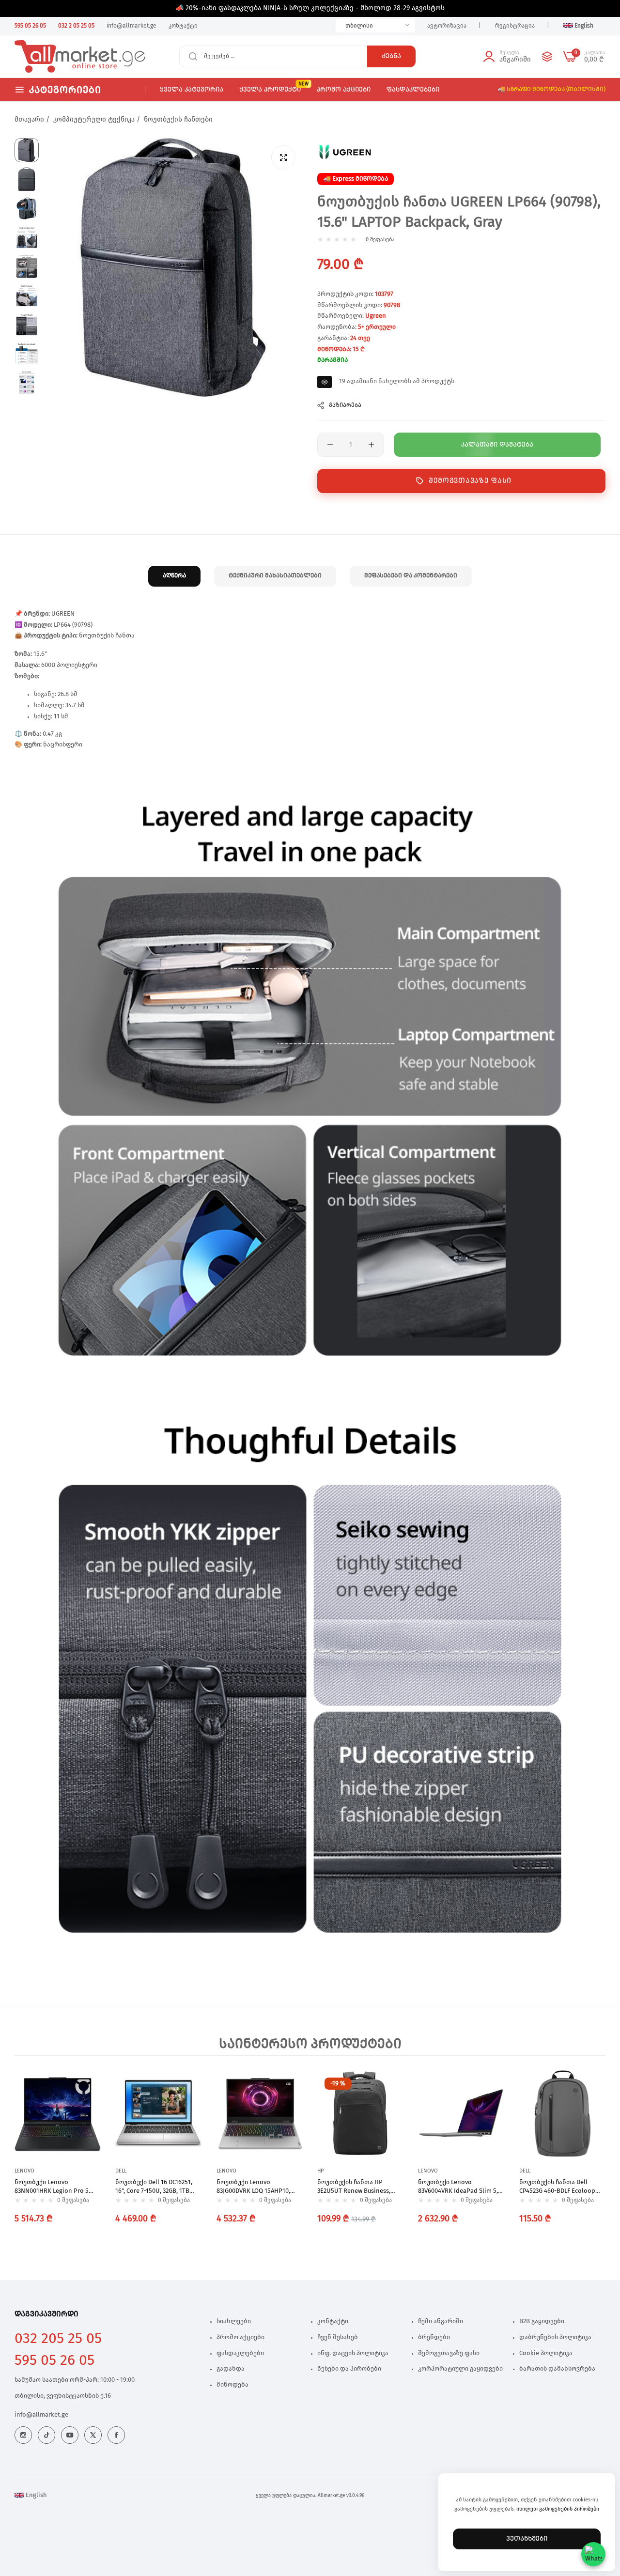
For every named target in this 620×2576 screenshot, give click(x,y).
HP (320, 2171)
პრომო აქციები (240, 2337)
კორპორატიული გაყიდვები (460, 2369)
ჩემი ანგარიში (441, 2321)
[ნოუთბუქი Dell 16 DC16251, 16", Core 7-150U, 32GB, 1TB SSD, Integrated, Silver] (158, 2113)
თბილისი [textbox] (359, 26)
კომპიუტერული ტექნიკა (94, 120)
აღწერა (174, 576)
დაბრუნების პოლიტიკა (555, 2337)
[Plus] (371, 445)
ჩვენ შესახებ (338, 2337)
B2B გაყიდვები (542, 2321)
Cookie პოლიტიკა (546, 2353)
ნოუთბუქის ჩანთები (178, 120)
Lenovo (24, 2171)
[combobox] (375, 26)
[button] (91, 2087)
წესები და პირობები (349, 2369)
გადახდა (231, 2369)
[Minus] (330, 445)
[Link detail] (23, 2435)
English (36, 2495)
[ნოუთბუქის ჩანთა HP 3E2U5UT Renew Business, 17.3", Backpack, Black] (360, 2113)
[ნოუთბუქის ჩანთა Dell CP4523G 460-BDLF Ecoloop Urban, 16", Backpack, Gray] (562, 2113)
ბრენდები (434, 2337)
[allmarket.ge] (50, 57)
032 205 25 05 (58, 2339)
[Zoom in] (283, 157)
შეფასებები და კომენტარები (411, 576)
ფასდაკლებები (240, 2353)
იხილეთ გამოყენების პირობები (558, 2509)
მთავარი (29, 120)
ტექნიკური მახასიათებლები (275, 576)
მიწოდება (232, 2385)
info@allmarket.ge (41, 2415)
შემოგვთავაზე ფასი (470, 481)
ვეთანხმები (527, 2539)
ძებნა (391, 56)
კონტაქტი (333, 2321)
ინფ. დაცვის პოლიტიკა (353, 2353)
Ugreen (376, 316)
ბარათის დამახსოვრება (557, 2369)
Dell (121, 2171)
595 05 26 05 (54, 2360)
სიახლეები (234, 2321)
